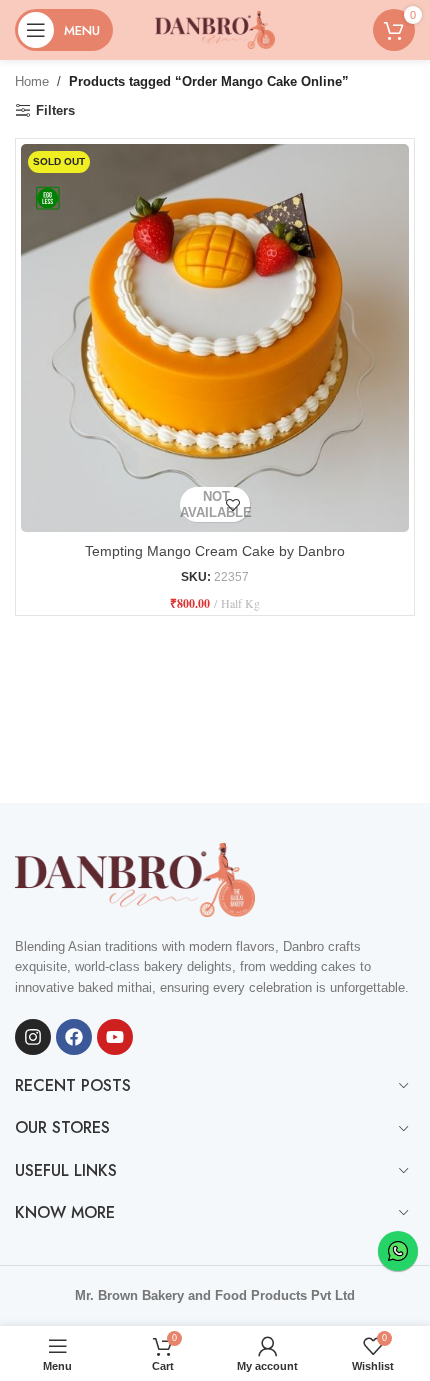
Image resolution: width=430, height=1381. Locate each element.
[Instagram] (33, 1037)
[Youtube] (115, 1037)
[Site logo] (215, 28)
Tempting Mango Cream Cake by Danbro (215, 551)
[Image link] (135, 878)
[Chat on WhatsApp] (398, 1251)
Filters (55, 110)
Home (32, 81)
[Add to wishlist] (232, 504)
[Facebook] (74, 1037)
